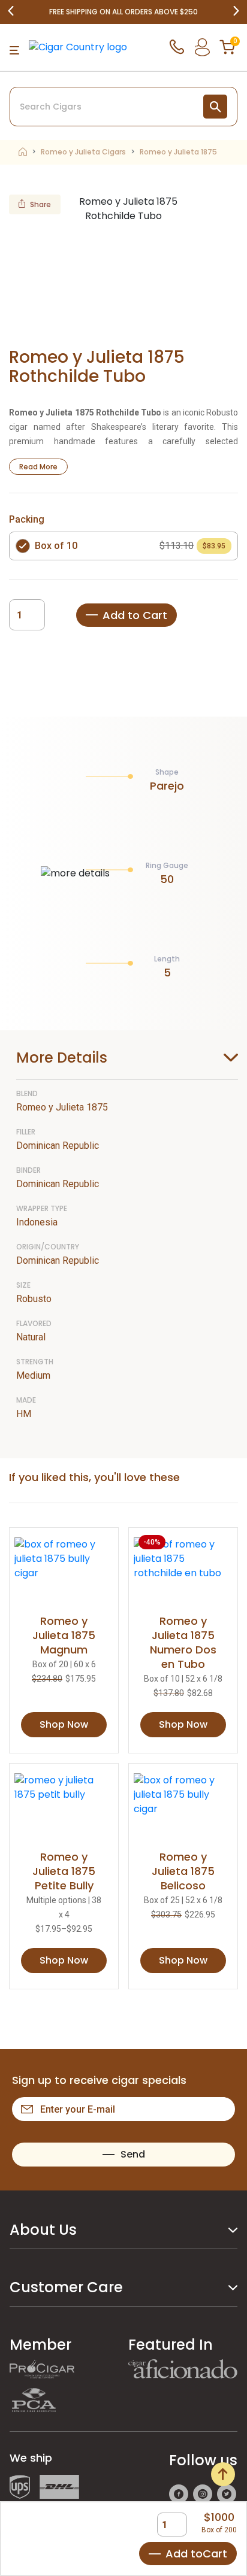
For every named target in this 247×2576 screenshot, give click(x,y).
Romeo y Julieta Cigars (83, 152)
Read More (38, 467)
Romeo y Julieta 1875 (178, 152)
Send (133, 2154)
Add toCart (196, 2554)
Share (40, 204)
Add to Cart (135, 615)
